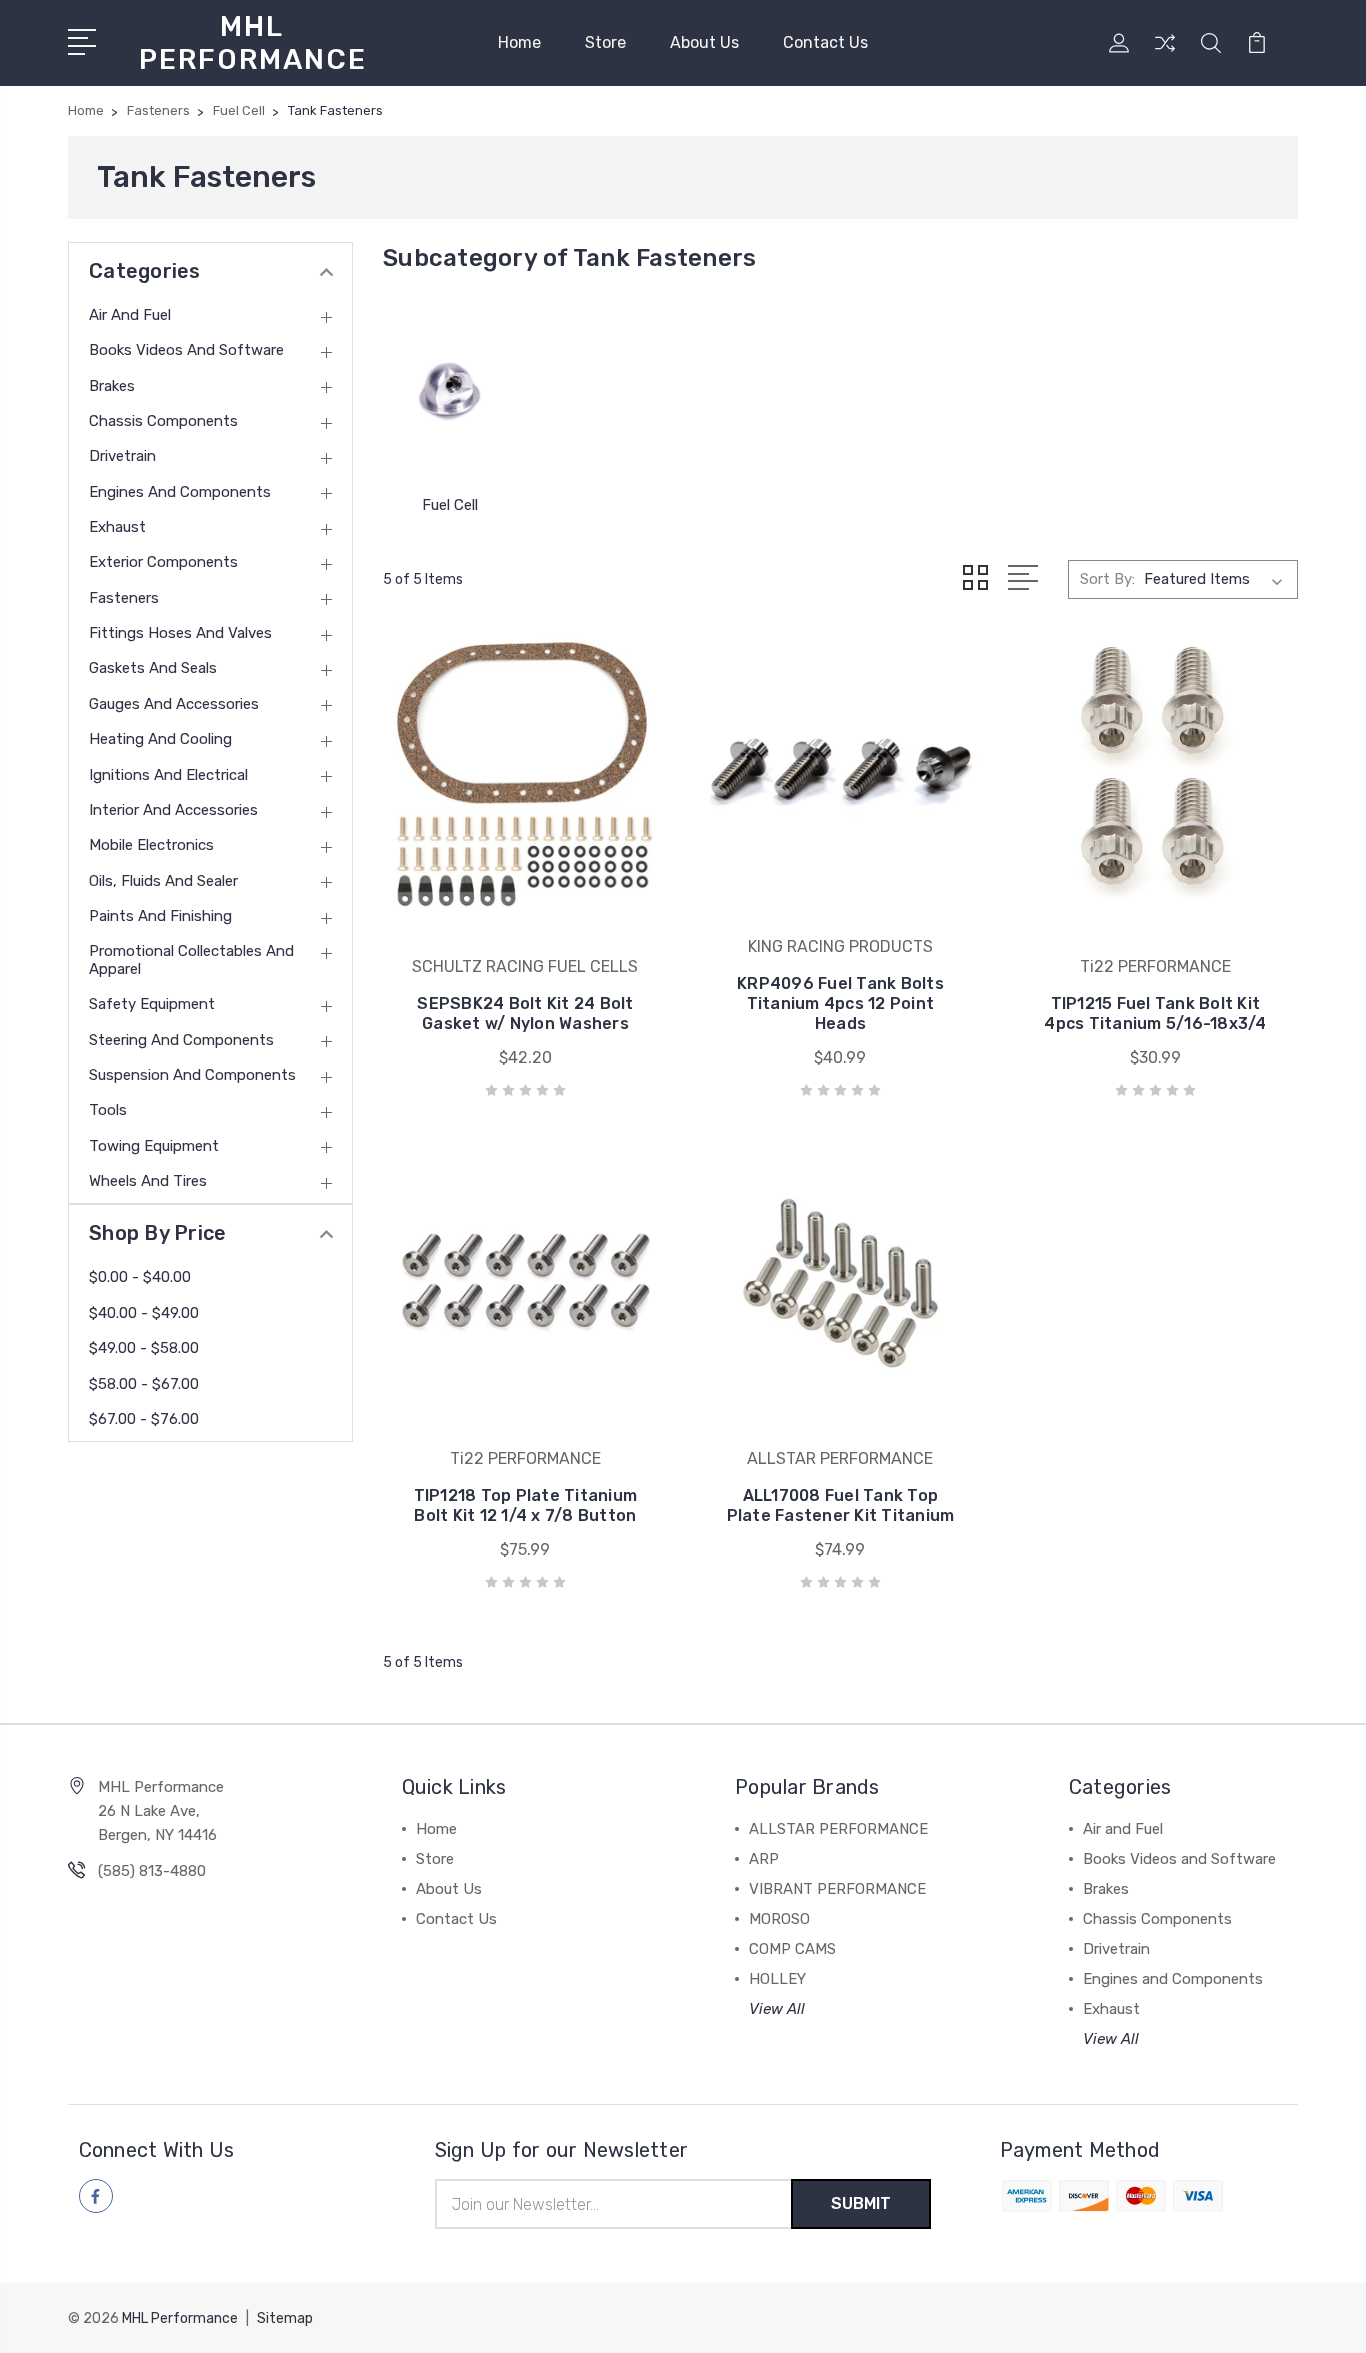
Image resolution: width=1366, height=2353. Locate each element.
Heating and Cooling (160, 739)
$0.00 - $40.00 (140, 1277)
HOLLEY (777, 1979)
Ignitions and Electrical (168, 775)
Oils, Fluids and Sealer (163, 881)
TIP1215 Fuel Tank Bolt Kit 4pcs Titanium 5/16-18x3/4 (1155, 1013)
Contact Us (825, 42)
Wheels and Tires (148, 1181)
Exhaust (117, 527)
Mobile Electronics (151, 845)
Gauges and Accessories (174, 704)
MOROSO (779, 1919)
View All (777, 2009)
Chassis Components (163, 421)
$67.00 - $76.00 (144, 1419)
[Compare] (1165, 55)
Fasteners (124, 598)
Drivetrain (122, 456)
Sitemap (285, 2318)
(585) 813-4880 (152, 1871)
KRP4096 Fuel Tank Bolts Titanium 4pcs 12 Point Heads (840, 1003)
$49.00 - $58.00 (144, 1348)
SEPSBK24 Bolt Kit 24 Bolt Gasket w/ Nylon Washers (525, 1013)
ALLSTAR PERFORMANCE (838, 1829)
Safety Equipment (152, 1004)
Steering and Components (181, 1040)
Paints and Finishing (160, 916)
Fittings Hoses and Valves (180, 633)
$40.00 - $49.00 (144, 1313)
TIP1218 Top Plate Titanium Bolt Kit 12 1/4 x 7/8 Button (526, 1505)
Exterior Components (163, 562)
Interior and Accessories (173, 810)
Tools (108, 1110)
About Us (704, 42)
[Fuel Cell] (450, 390)
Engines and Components (180, 492)
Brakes (112, 386)
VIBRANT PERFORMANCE (837, 1889)
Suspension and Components (192, 1075)
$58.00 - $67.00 (144, 1384)
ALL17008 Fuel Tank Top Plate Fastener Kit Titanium (841, 1505)
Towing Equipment (154, 1146)
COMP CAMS (792, 1949)
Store (605, 42)
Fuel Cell (450, 505)
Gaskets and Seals (153, 668)
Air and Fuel (130, 315)
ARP (764, 1859)
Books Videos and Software (186, 350)
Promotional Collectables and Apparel (191, 960)
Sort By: (1107, 579)
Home (519, 42)
